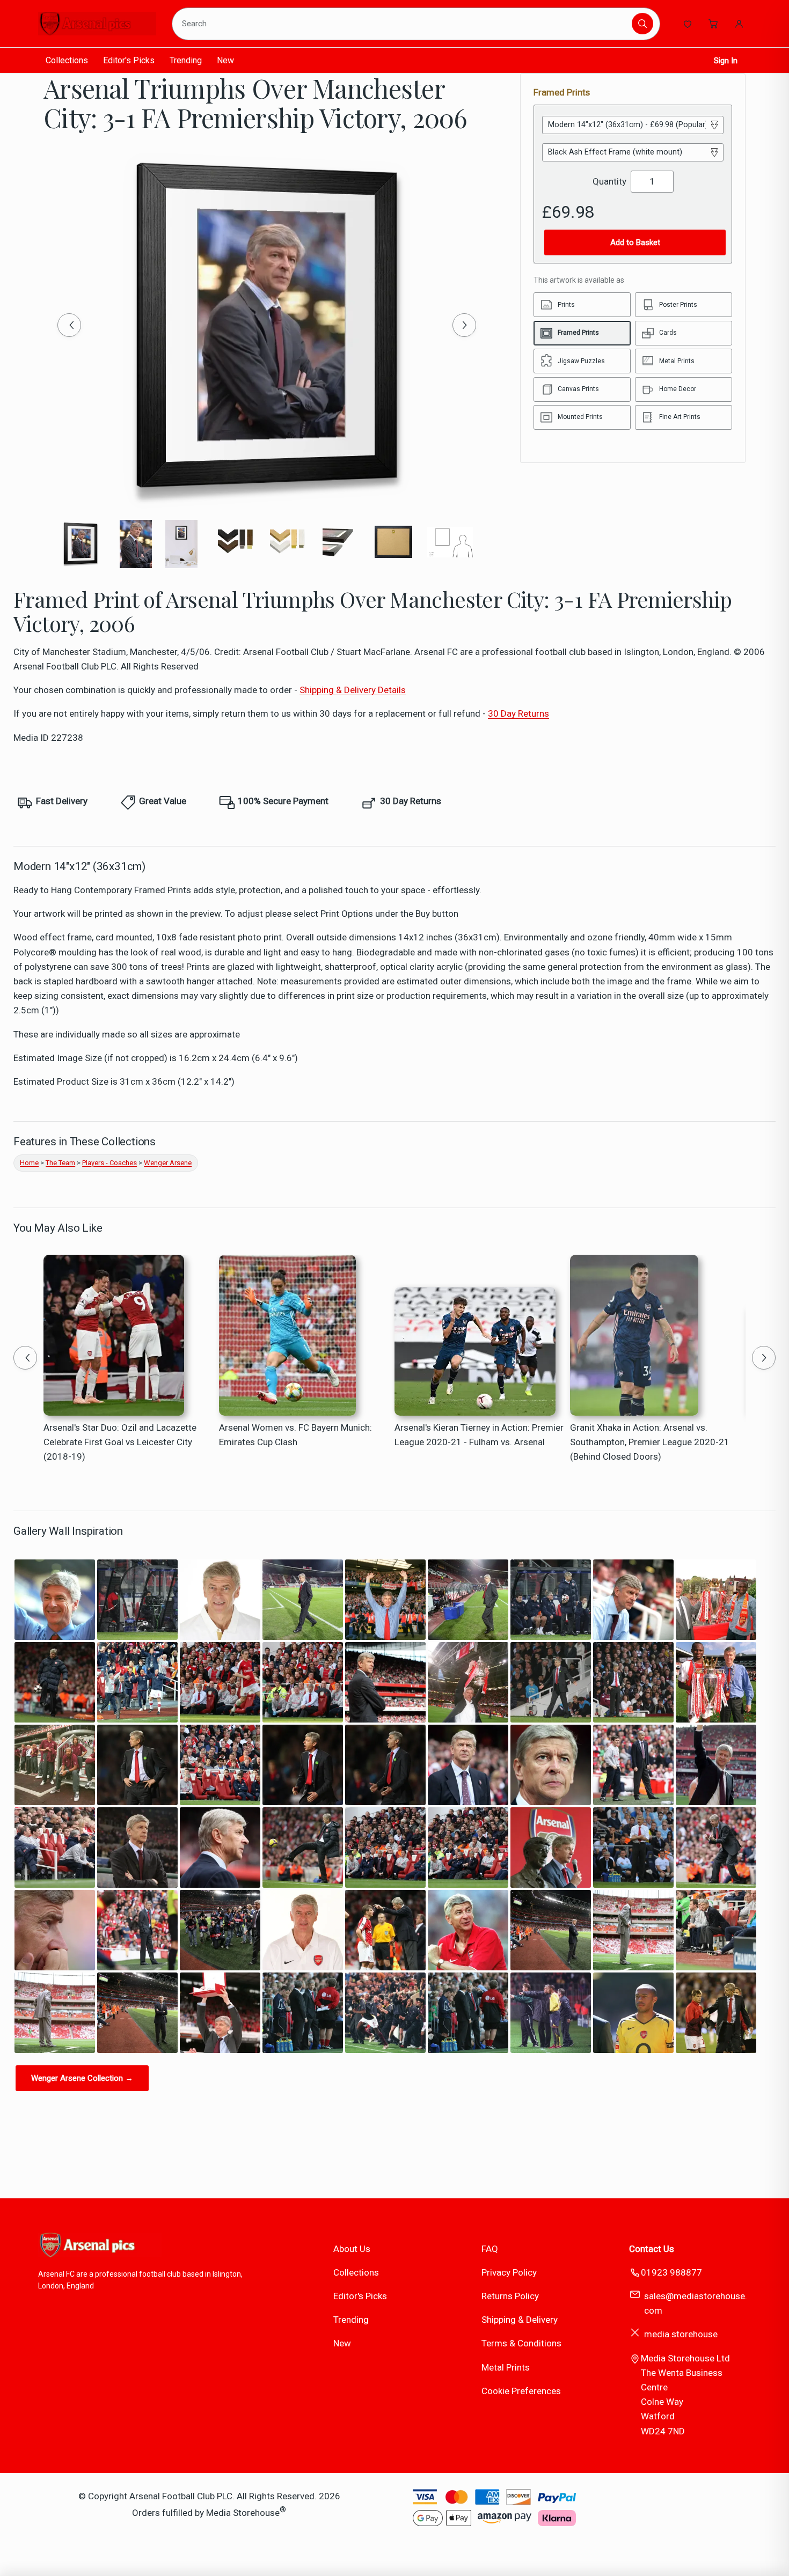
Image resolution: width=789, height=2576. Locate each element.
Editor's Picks (129, 60)
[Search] (642, 24)
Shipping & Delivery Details (353, 690)
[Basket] (713, 24)
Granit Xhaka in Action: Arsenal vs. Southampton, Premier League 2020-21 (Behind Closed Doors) (650, 1442)
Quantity (609, 181)
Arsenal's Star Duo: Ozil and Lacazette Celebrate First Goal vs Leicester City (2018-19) (120, 1442)
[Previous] (69, 325)
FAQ (490, 2249)
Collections (67, 60)
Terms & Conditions (521, 2343)
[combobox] (404, 24)
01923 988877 (671, 2272)
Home (29, 1163)
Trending (186, 60)
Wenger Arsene (168, 1163)
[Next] (464, 325)
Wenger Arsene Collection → (82, 2078)
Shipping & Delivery (520, 2320)
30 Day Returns (518, 713)
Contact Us (652, 2249)
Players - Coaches (109, 1163)
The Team (60, 1163)
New (225, 60)
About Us (352, 2249)
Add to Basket (635, 242)
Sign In (726, 61)
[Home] (97, 24)
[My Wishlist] (688, 24)
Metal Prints (506, 2367)
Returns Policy (510, 2296)
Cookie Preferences (521, 2391)
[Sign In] (739, 24)
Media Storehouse (243, 2513)
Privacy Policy (509, 2272)
